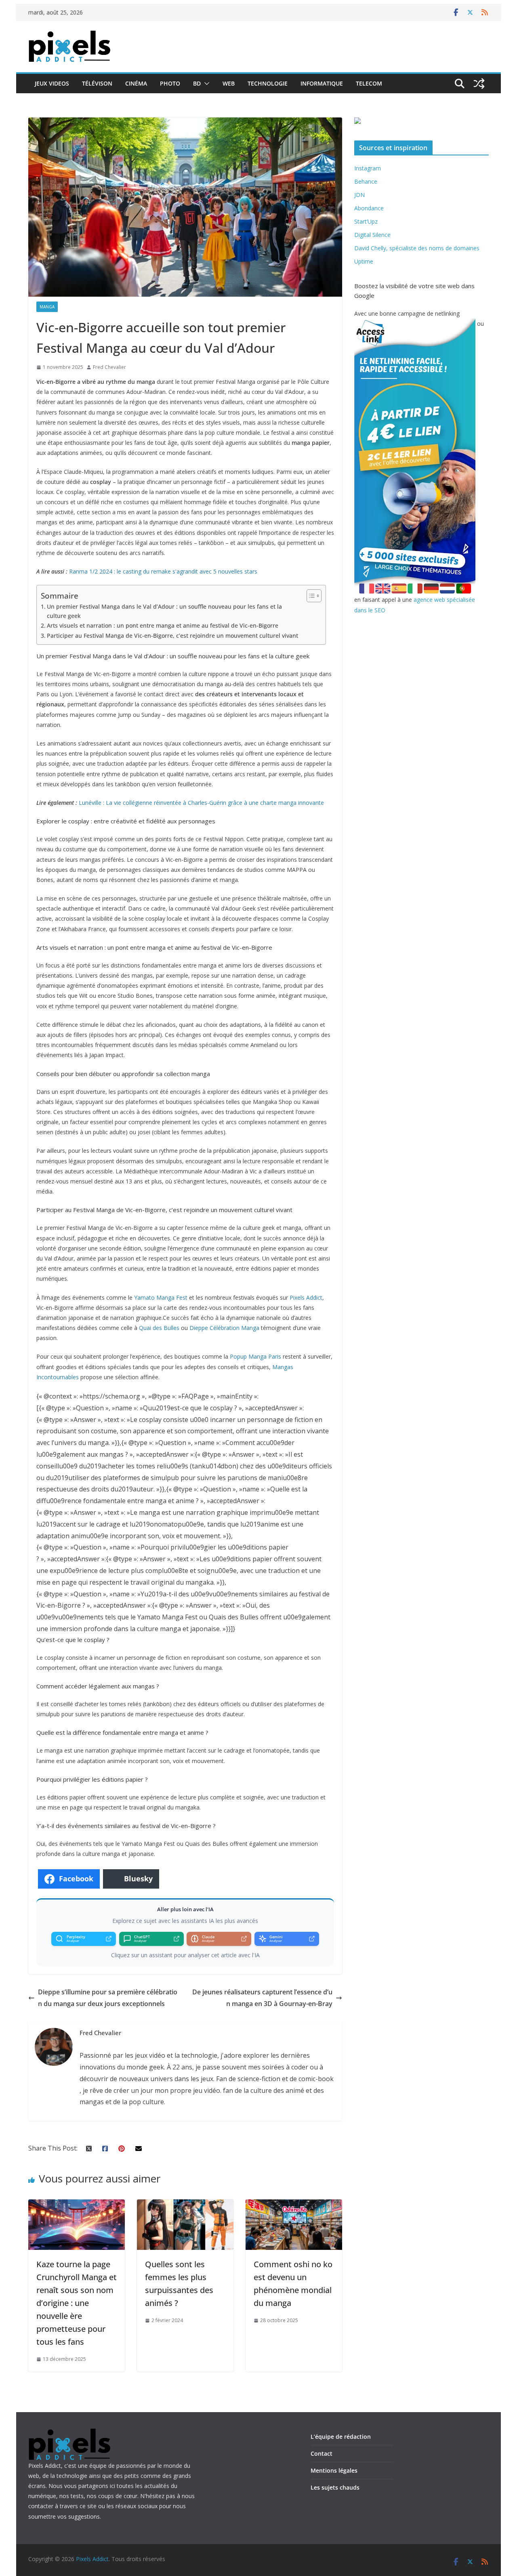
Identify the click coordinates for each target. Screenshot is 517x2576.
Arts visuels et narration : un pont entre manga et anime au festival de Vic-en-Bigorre (163, 625)
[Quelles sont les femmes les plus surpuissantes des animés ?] (185, 2205)
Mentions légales (334, 2470)
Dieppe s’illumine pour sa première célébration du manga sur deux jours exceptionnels (108, 1998)
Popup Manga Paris (255, 1356)
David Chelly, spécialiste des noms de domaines (417, 248)
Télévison (97, 83)
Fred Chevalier (109, 367)
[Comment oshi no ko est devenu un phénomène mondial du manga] (294, 2205)
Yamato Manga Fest (161, 1297)
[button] (205, 84)
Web (229, 83)
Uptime (364, 261)
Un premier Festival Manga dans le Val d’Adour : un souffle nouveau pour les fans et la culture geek (164, 611)
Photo (170, 83)
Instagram (368, 168)
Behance (366, 181)
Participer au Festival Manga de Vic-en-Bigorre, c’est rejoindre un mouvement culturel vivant (172, 636)
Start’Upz (366, 221)
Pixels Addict (306, 1297)
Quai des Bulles (159, 1328)
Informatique (322, 83)
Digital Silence (372, 235)
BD (197, 83)
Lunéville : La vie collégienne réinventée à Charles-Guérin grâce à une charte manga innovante (201, 803)
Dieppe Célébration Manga (224, 1328)
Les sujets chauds (335, 2487)
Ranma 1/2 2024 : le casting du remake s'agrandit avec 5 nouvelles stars (163, 571)
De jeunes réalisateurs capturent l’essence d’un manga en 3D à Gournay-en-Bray (262, 1998)
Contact (322, 2453)
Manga (47, 307)
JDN (359, 195)
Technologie (268, 83)
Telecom (369, 83)
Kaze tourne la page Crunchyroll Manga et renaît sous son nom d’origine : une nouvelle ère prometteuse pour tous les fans (77, 2303)
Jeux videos (52, 83)
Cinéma (136, 83)
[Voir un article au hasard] (479, 84)
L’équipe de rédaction (341, 2437)
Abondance (369, 208)
